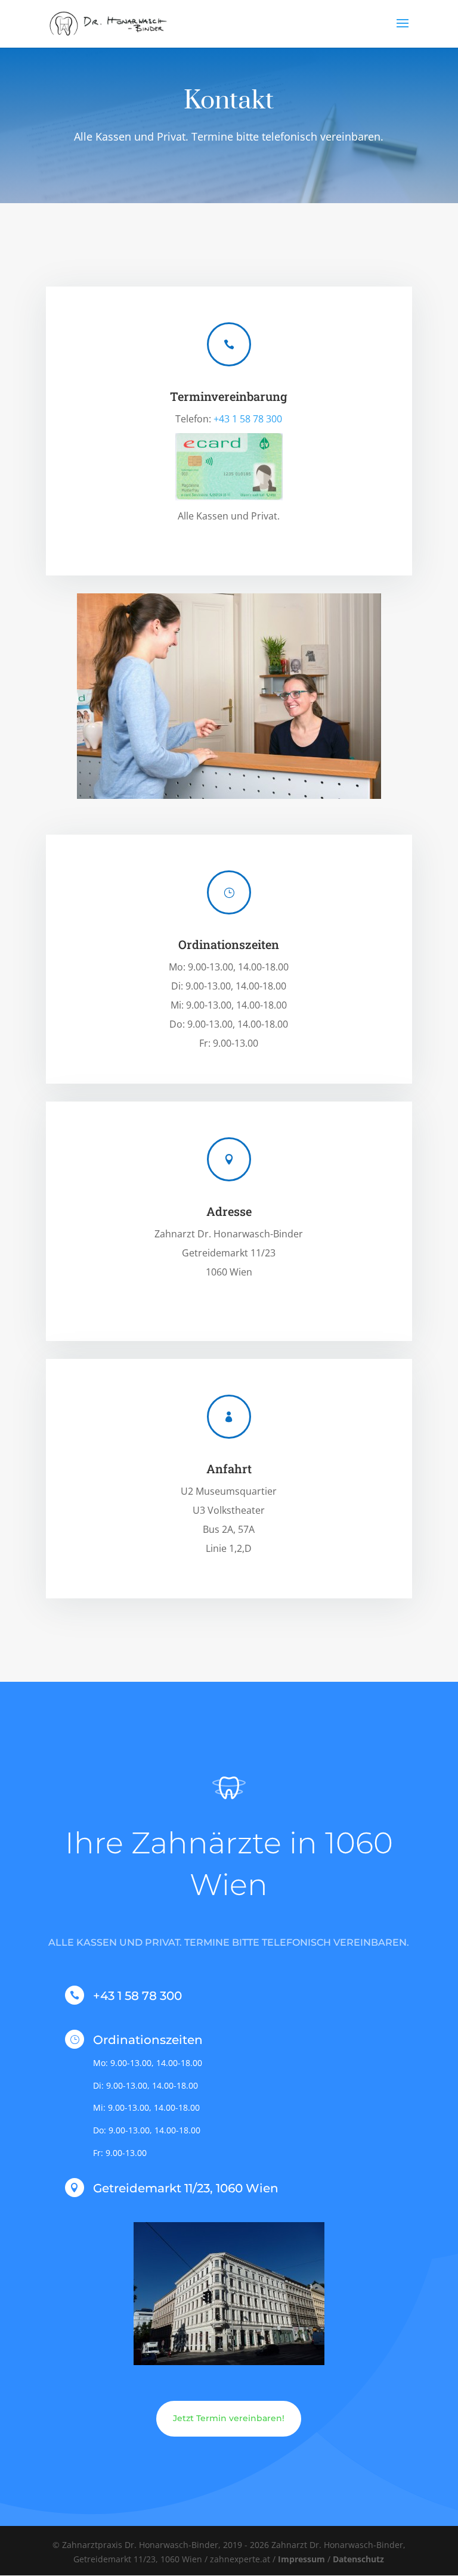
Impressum (301, 2559)
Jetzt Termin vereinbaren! (229, 2418)
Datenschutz (358, 2559)
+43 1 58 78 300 (248, 419)
